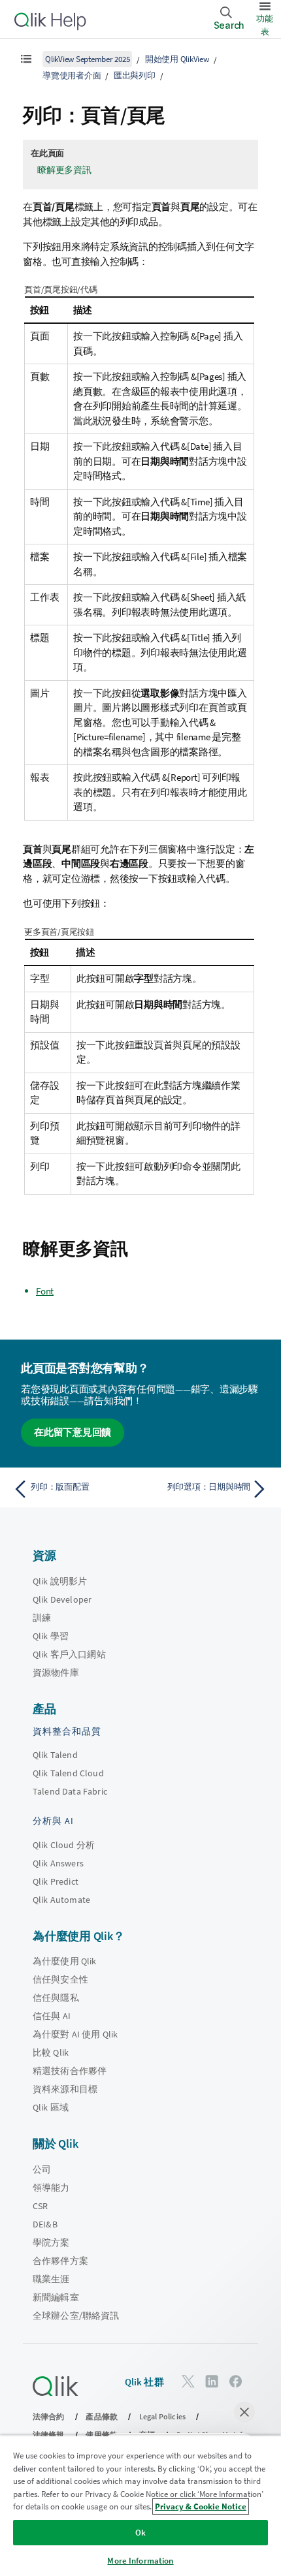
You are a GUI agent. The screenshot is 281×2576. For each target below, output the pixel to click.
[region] (140, 2505)
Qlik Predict (56, 1881)
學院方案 (51, 2242)
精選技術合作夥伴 (70, 2071)
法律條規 (49, 2435)
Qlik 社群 (144, 2382)
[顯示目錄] (26, 59)
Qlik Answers (58, 1863)
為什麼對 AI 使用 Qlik (75, 2034)
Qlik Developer (62, 1599)
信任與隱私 (56, 1998)
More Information (140, 2561)
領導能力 (51, 2188)
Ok (140, 2533)
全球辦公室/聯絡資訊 (76, 2316)
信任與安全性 (60, 1979)
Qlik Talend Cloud (68, 1773)
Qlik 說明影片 (60, 1581)
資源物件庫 (56, 1673)
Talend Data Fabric (70, 1791)
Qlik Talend (55, 1755)
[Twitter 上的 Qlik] (188, 2381)
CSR (40, 2206)
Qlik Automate (61, 1900)
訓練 (42, 1618)
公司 (42, 2169)
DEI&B (45, 2224)
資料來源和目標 (65, 2089)
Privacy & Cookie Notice (201, 2506)
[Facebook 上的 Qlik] (236, 2381)
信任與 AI (52, 2016)
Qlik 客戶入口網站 (69, 1654)
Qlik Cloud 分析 (64, 1845)
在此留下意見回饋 (73, 1432)
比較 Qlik (51, 2052)
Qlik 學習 (51, 1636)
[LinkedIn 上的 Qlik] (212, 2381)
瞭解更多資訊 (64, 170)
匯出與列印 (135, 75)
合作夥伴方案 (60, 2261)
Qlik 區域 (51, 2107)
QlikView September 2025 (87, 59)
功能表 (265, 25)
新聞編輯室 (56, 2297)
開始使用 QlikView (177, 59)
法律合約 (49, 2416)
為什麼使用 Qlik (65, 1961)
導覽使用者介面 (72, 75)
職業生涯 (51, 2279)
